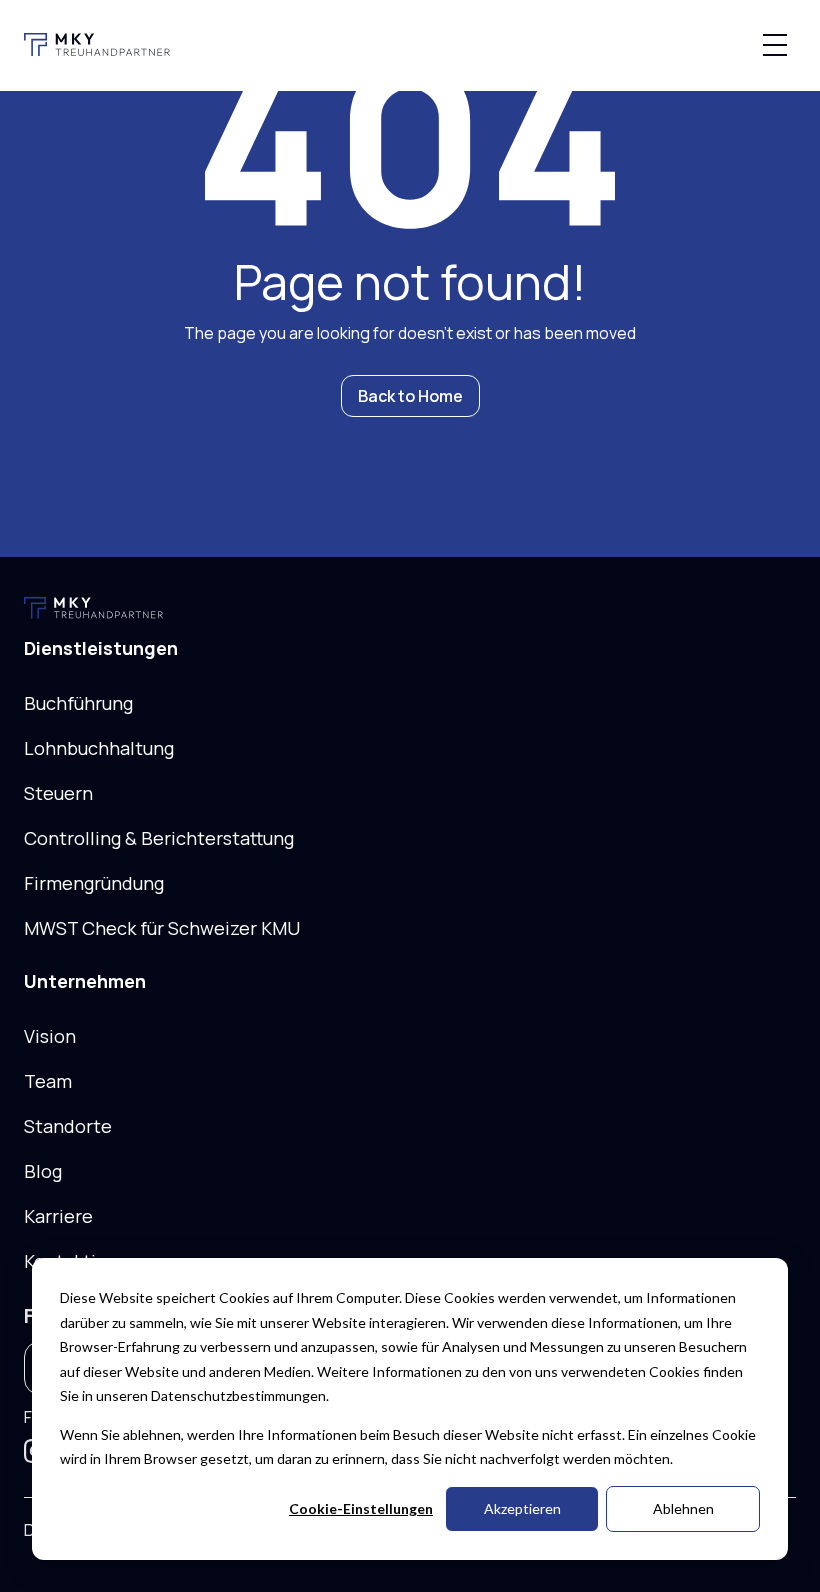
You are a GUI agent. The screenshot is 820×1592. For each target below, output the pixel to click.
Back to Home (410, 396)
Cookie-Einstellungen (361, 1508)
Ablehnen (683, 1508)
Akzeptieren (522, 1508)
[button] (775, 45)
